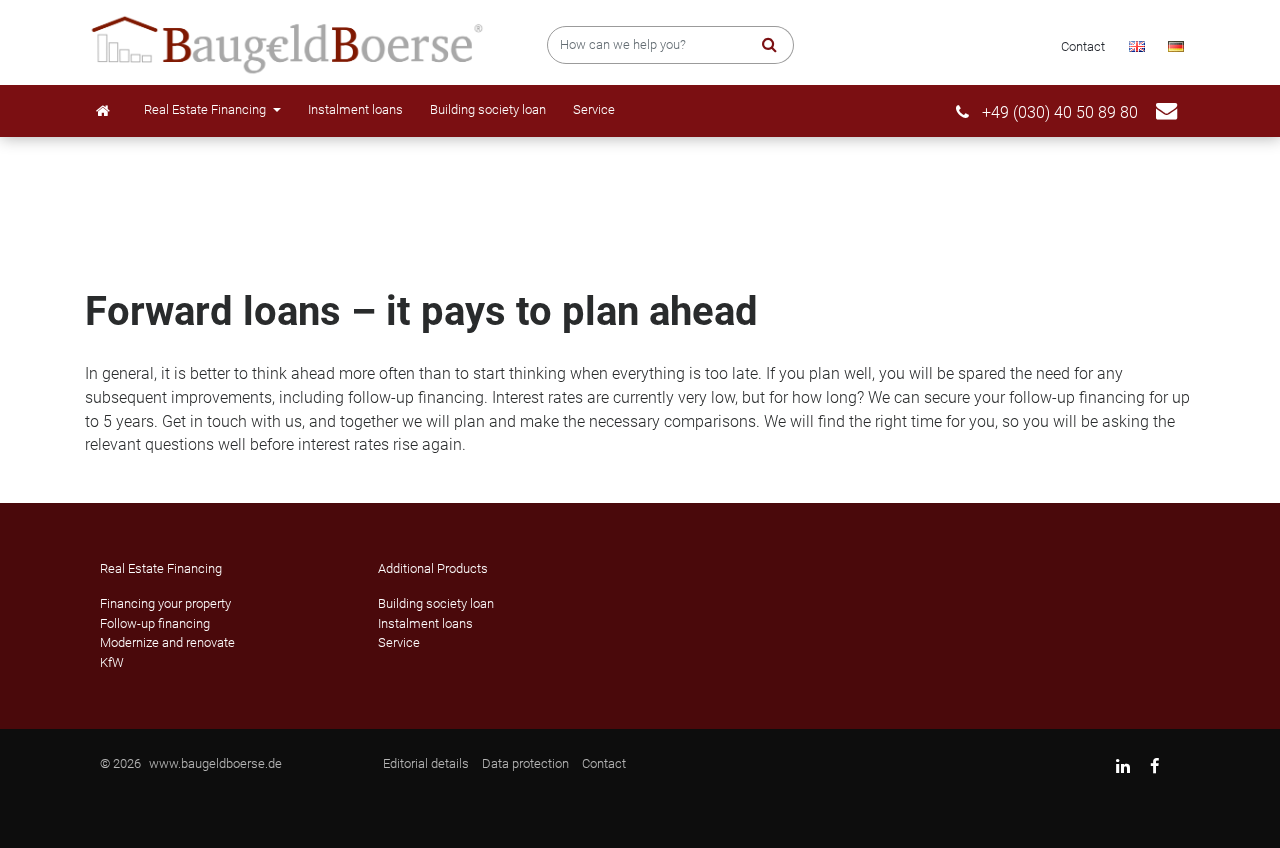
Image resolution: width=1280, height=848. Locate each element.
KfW (112, 662)
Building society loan (488, 109)
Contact (1083, 46)
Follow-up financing (155, 623)
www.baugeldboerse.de (215, 763)
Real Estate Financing (206, 109)
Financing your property (165, 603)
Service (594, 109)
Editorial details (426, 763)
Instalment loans (355, 109)
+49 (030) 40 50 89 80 (1058, 112)
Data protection (525, 763)
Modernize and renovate (167, 642)
